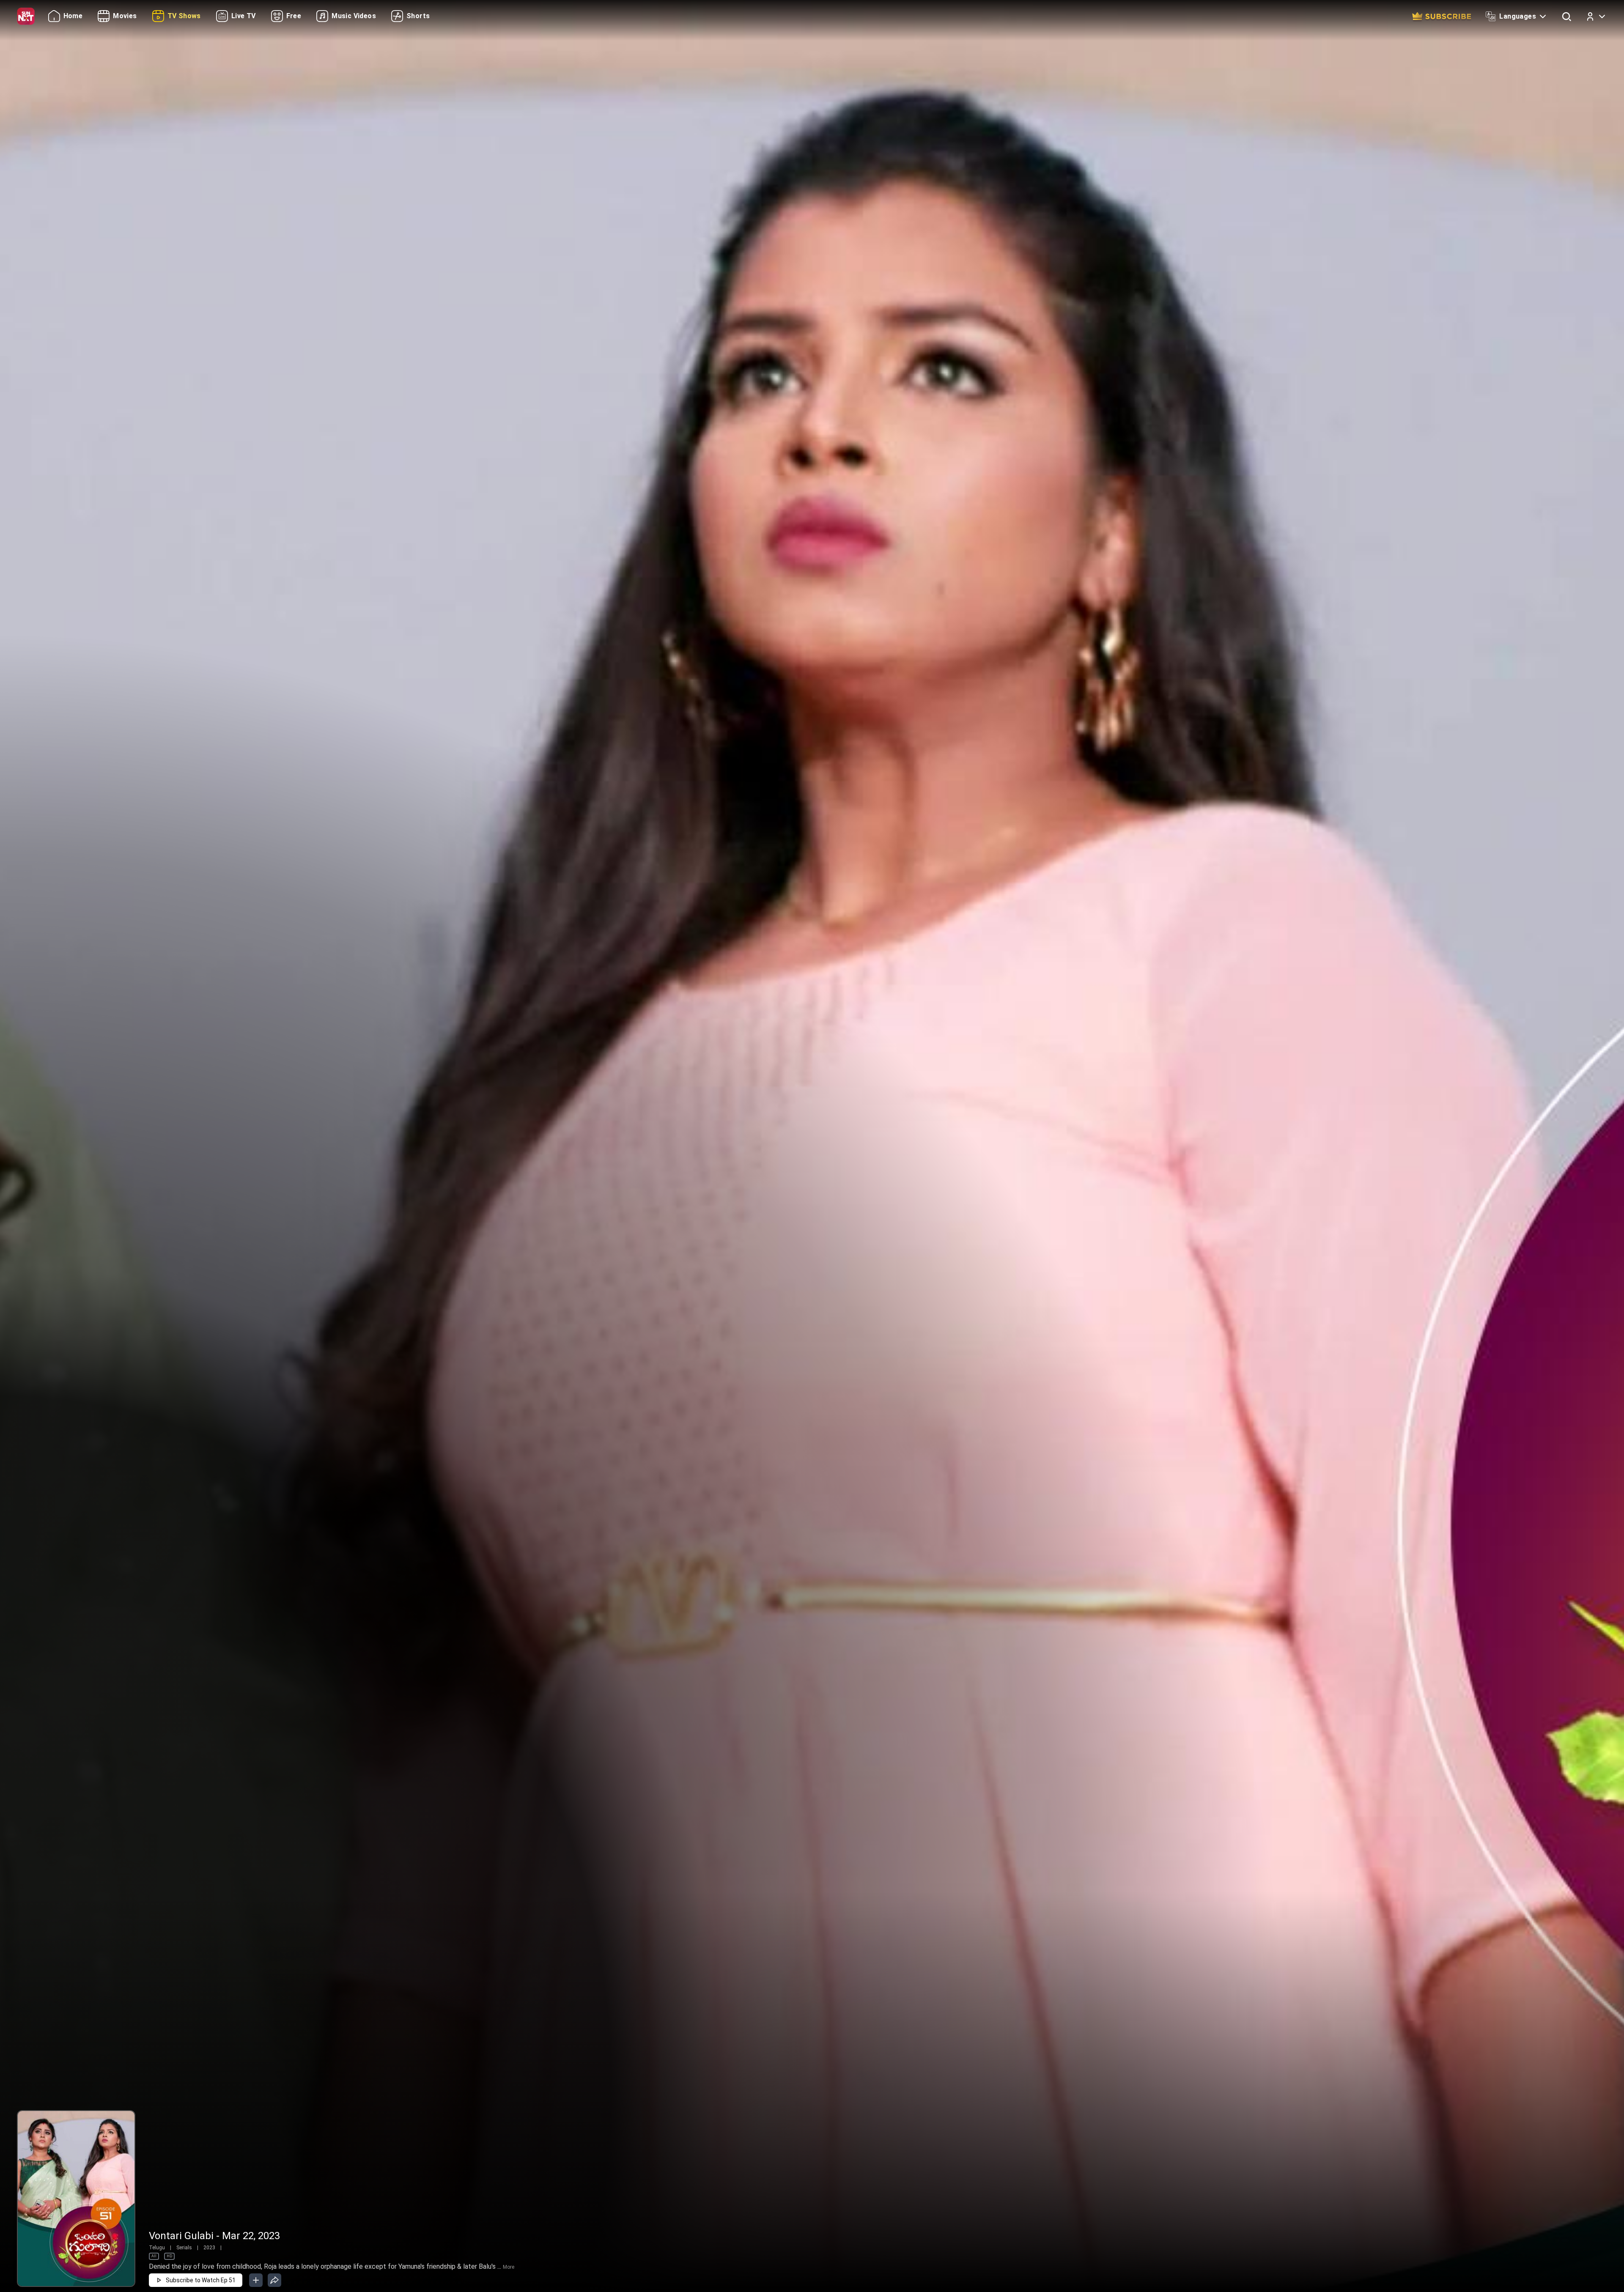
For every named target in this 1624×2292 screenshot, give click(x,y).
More (509, 2267)
